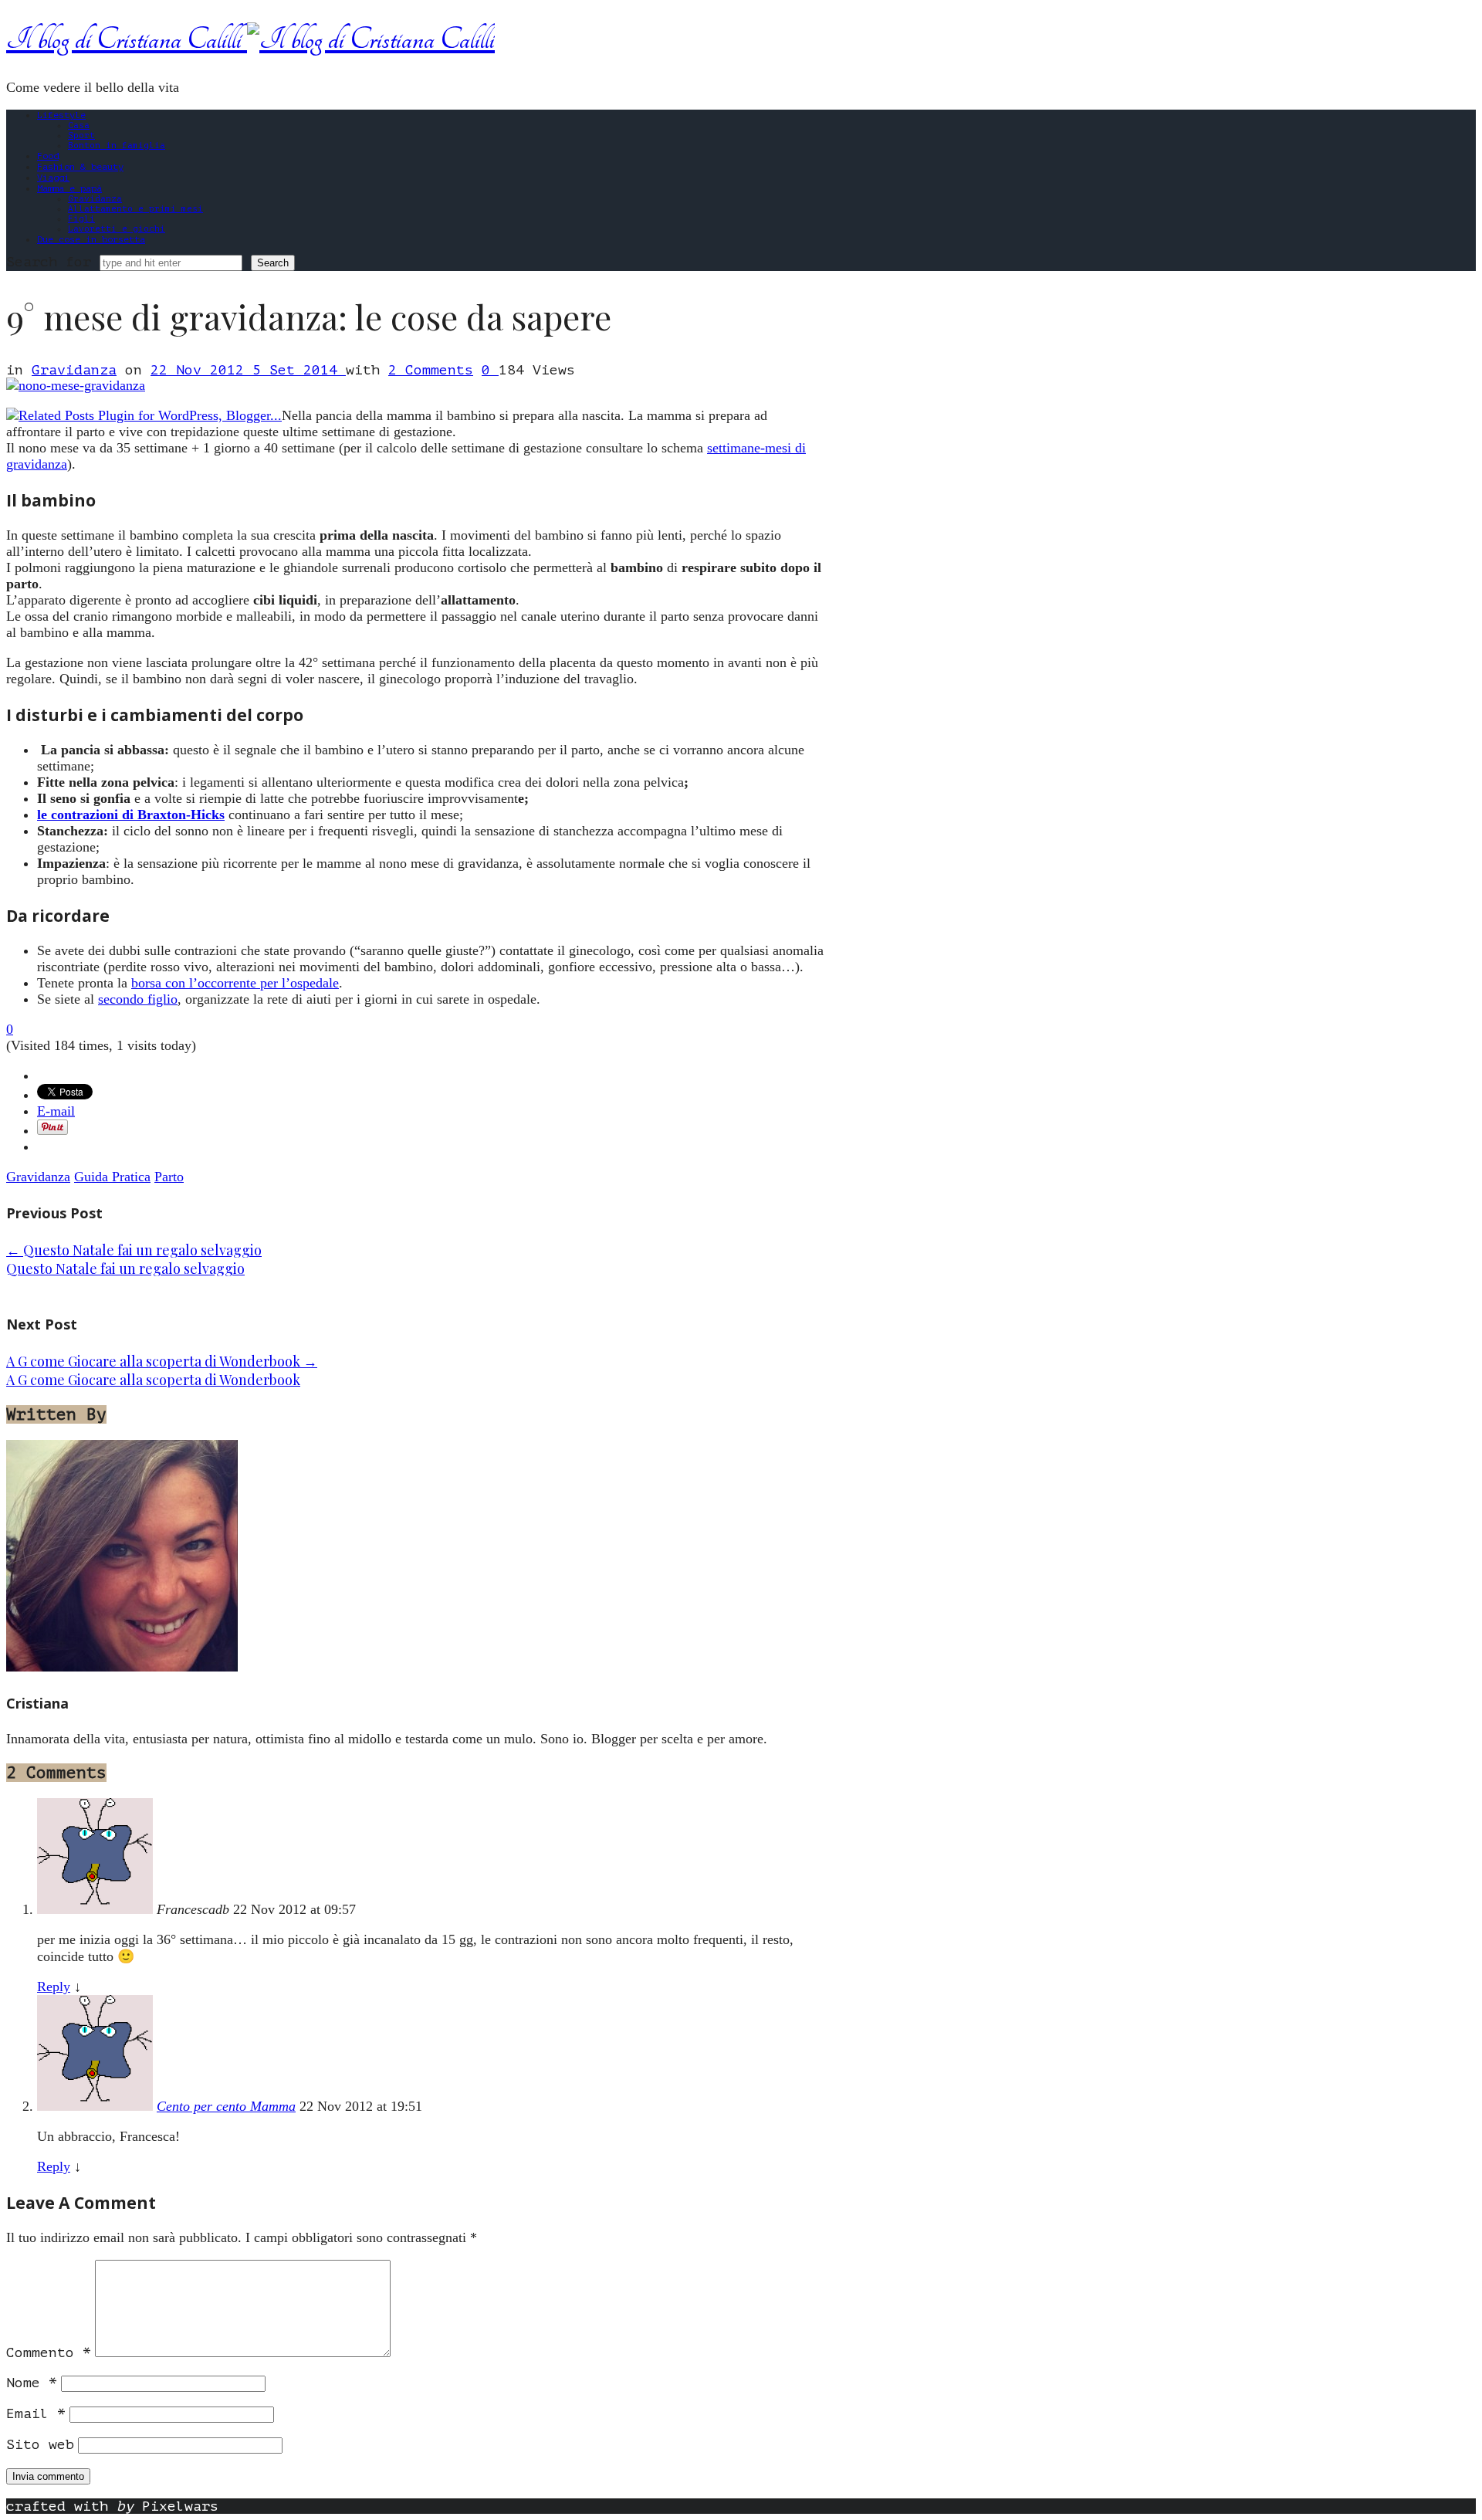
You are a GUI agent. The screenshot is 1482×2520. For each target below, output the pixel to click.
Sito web (40, 2444)
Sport (81, 135)
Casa (79, 125)
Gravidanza (95, 199)
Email (36, 2413)
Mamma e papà (69, 188)
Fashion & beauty (80, 167)
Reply (54, 1987)
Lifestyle (61, 115)
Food (48, 156)
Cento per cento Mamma (226, 2106)
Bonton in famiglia (117, 146)
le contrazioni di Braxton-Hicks (131, 815)
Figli (81, 219)
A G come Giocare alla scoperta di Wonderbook (162, 1361)
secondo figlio (138, 999)
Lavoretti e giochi (117, 229)
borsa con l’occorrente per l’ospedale (235, 983)
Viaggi (53, 178)
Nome (32, 2383)
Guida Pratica (112, 1177)
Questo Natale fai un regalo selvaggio (134, 1250)
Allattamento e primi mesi (135, 209)
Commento (49, 2352)
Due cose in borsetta (91, 239)
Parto (169, 1177)
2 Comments (431, 370)
